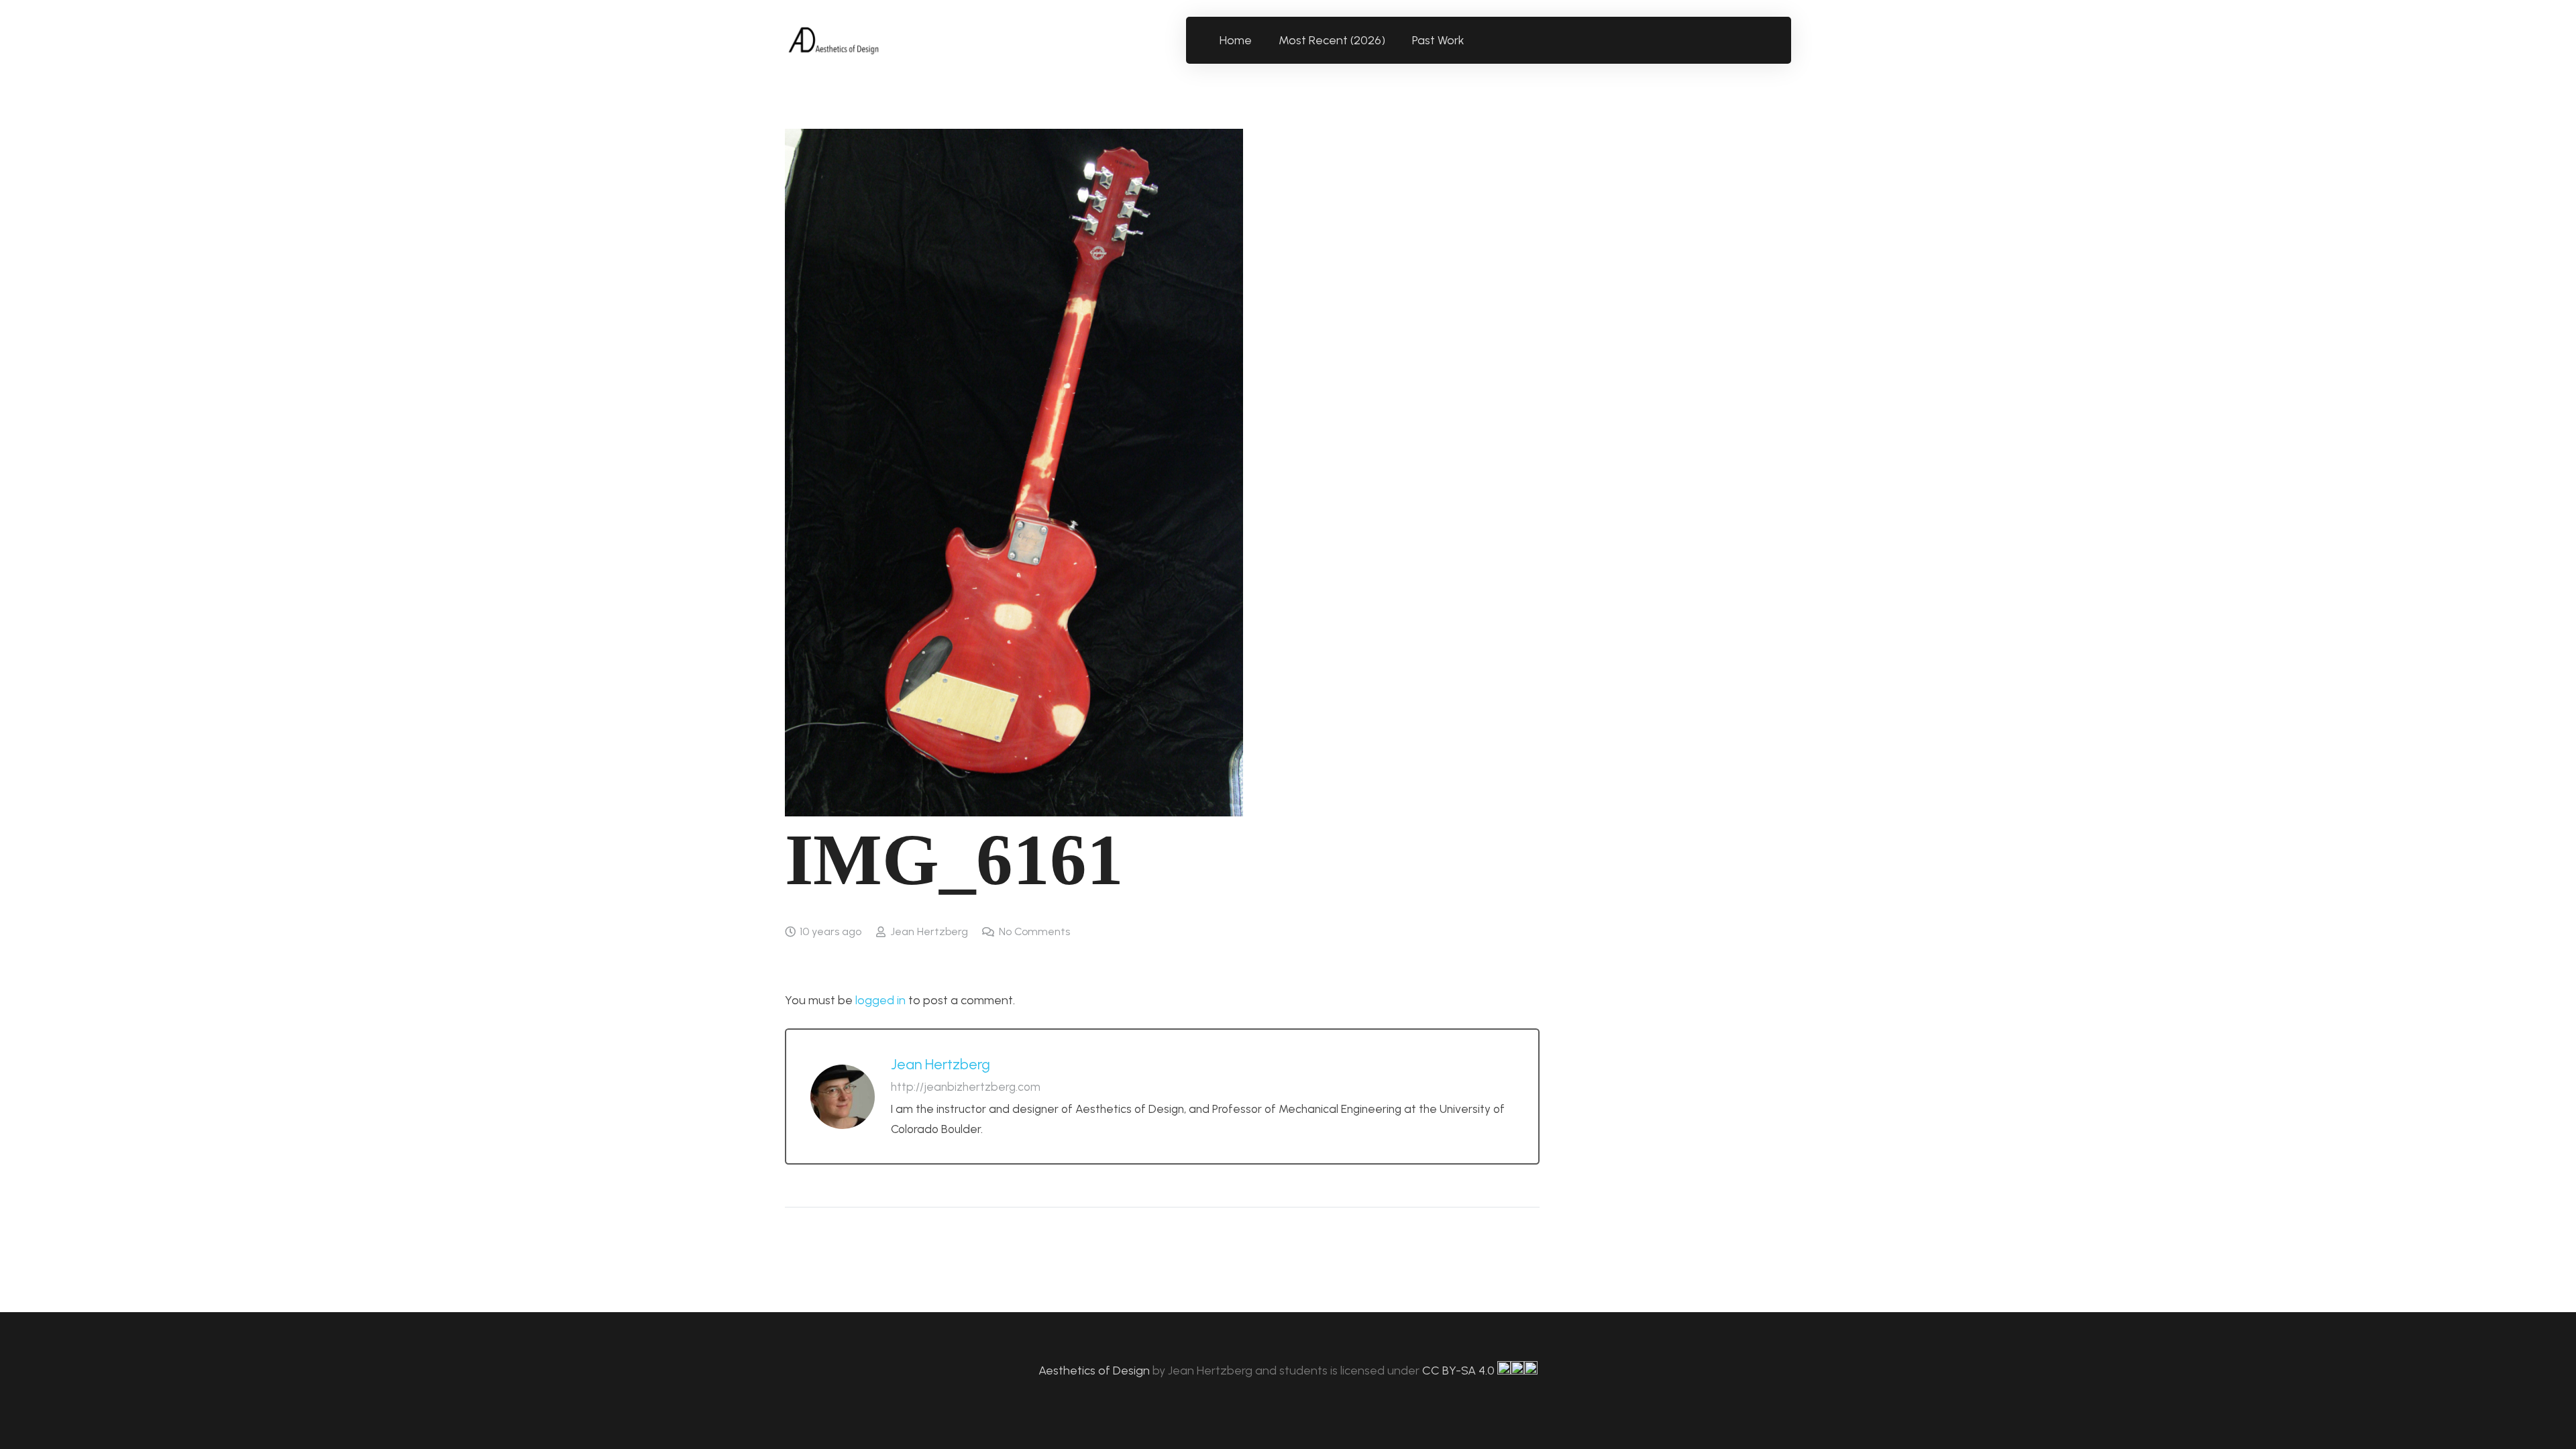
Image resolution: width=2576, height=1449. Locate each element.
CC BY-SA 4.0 (1460, 1371)
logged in (880, 1000)
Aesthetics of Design (1095, 1371)
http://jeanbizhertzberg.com (966, 1087)
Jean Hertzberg (929, 931)
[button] (1472, 40)
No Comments (1034, 931)
